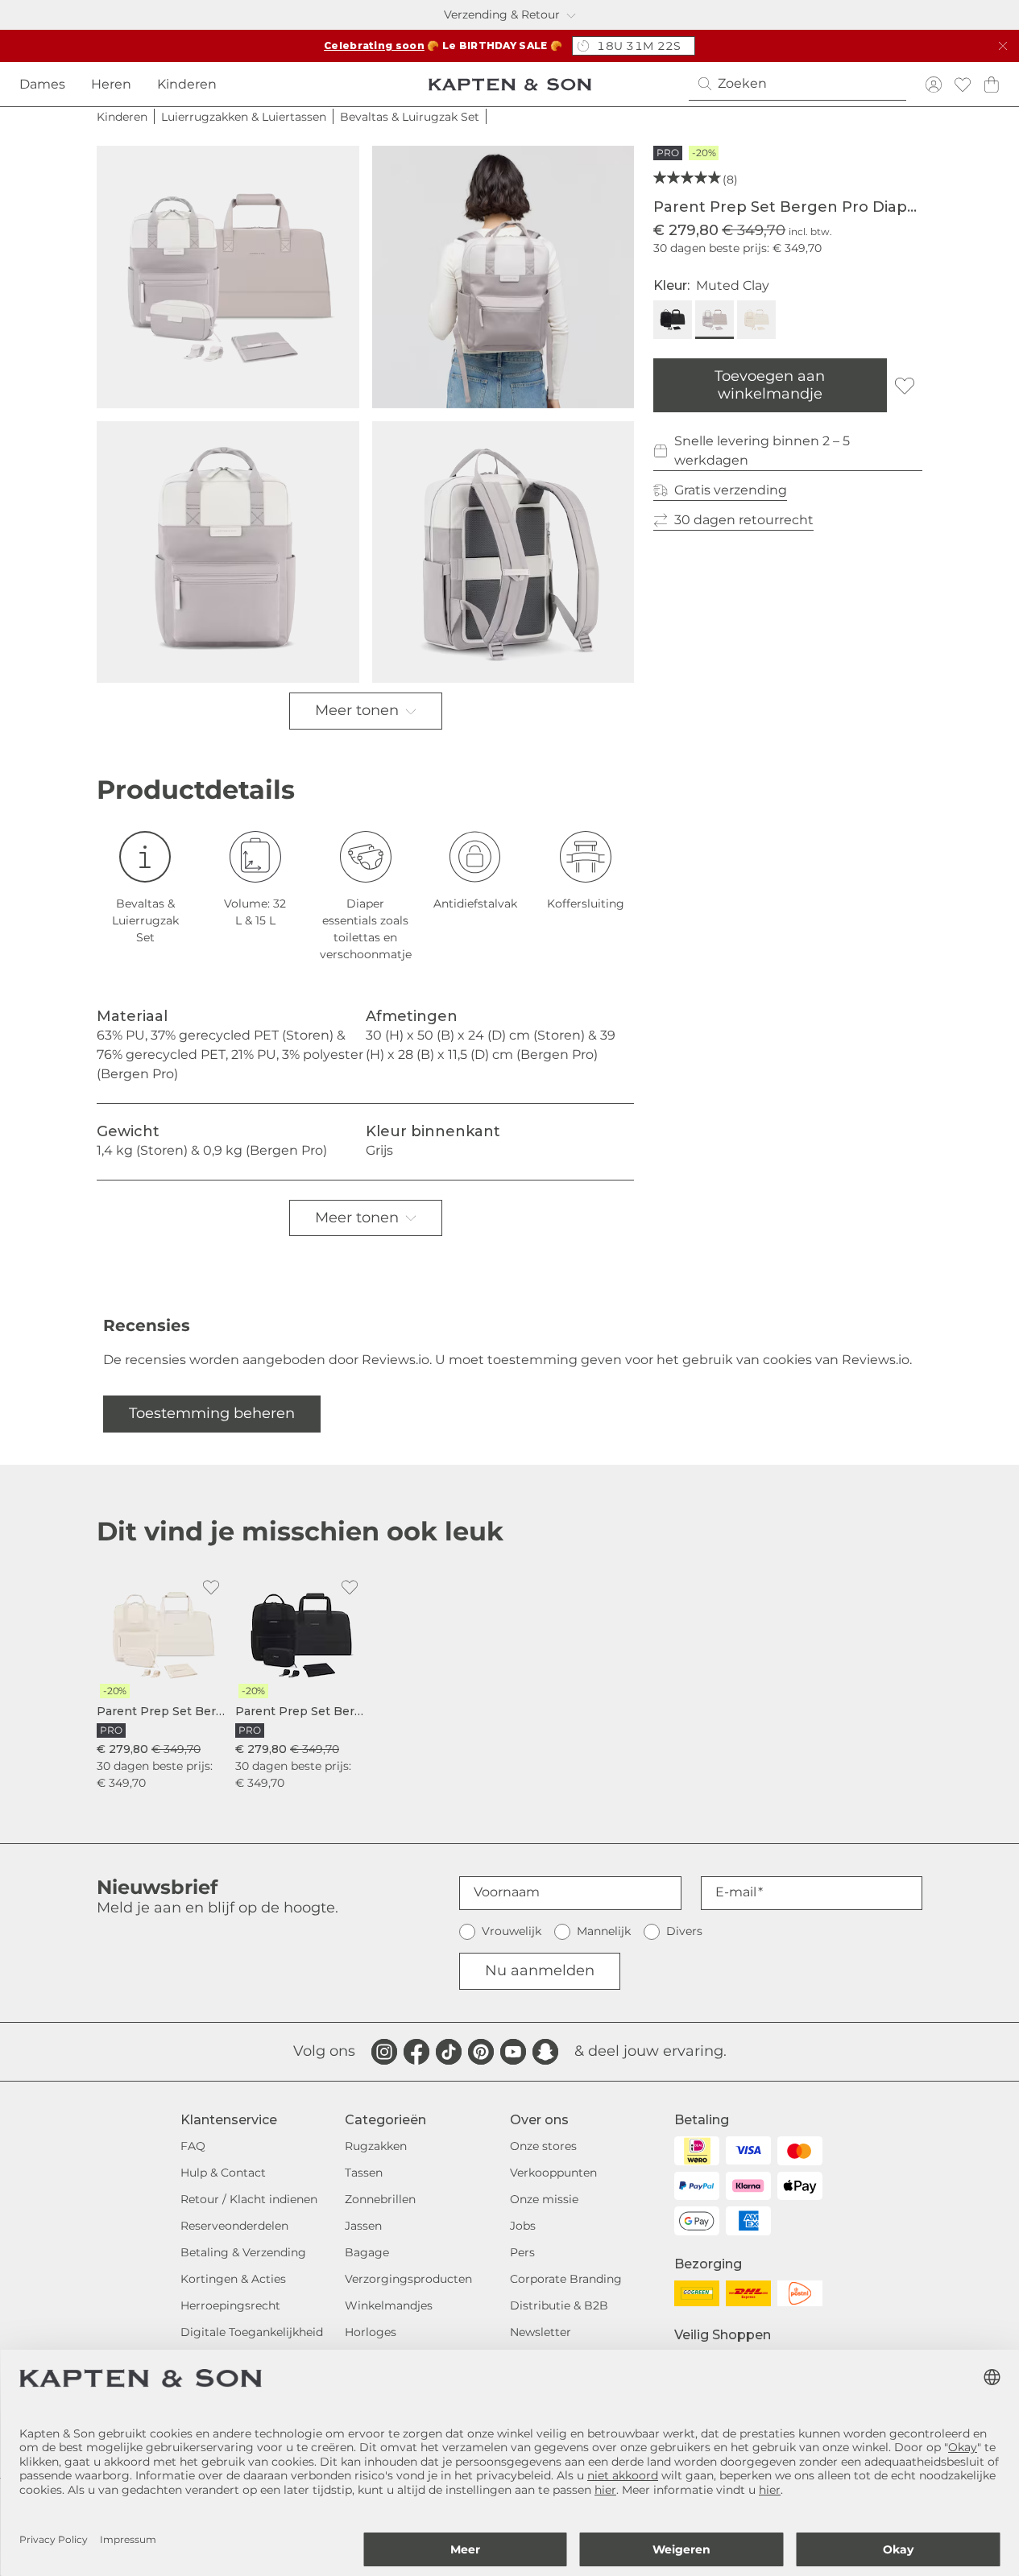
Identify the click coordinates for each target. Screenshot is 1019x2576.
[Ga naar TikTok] (449, 2052)
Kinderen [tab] (187, 84)
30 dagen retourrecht (744, 520)
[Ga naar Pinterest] (481, 2052)
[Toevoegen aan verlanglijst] (905, 386)
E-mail (736, 1892)
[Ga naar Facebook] (416, 2052)
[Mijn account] (934, 84)
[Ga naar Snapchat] (545, 2052)
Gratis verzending (731, 490)
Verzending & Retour (502, 14)
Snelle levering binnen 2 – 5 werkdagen (762, 451)
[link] (163, 1681)
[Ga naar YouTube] (513, 2052)
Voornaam (507, 1892)
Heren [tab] (111, 84)
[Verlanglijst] (963, 84)
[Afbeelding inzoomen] (228, 277)
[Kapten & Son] (510, 85)
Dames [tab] (42, 84)
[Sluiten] (1003, 46)
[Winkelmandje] (992, 84)
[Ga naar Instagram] (384, 2052)
